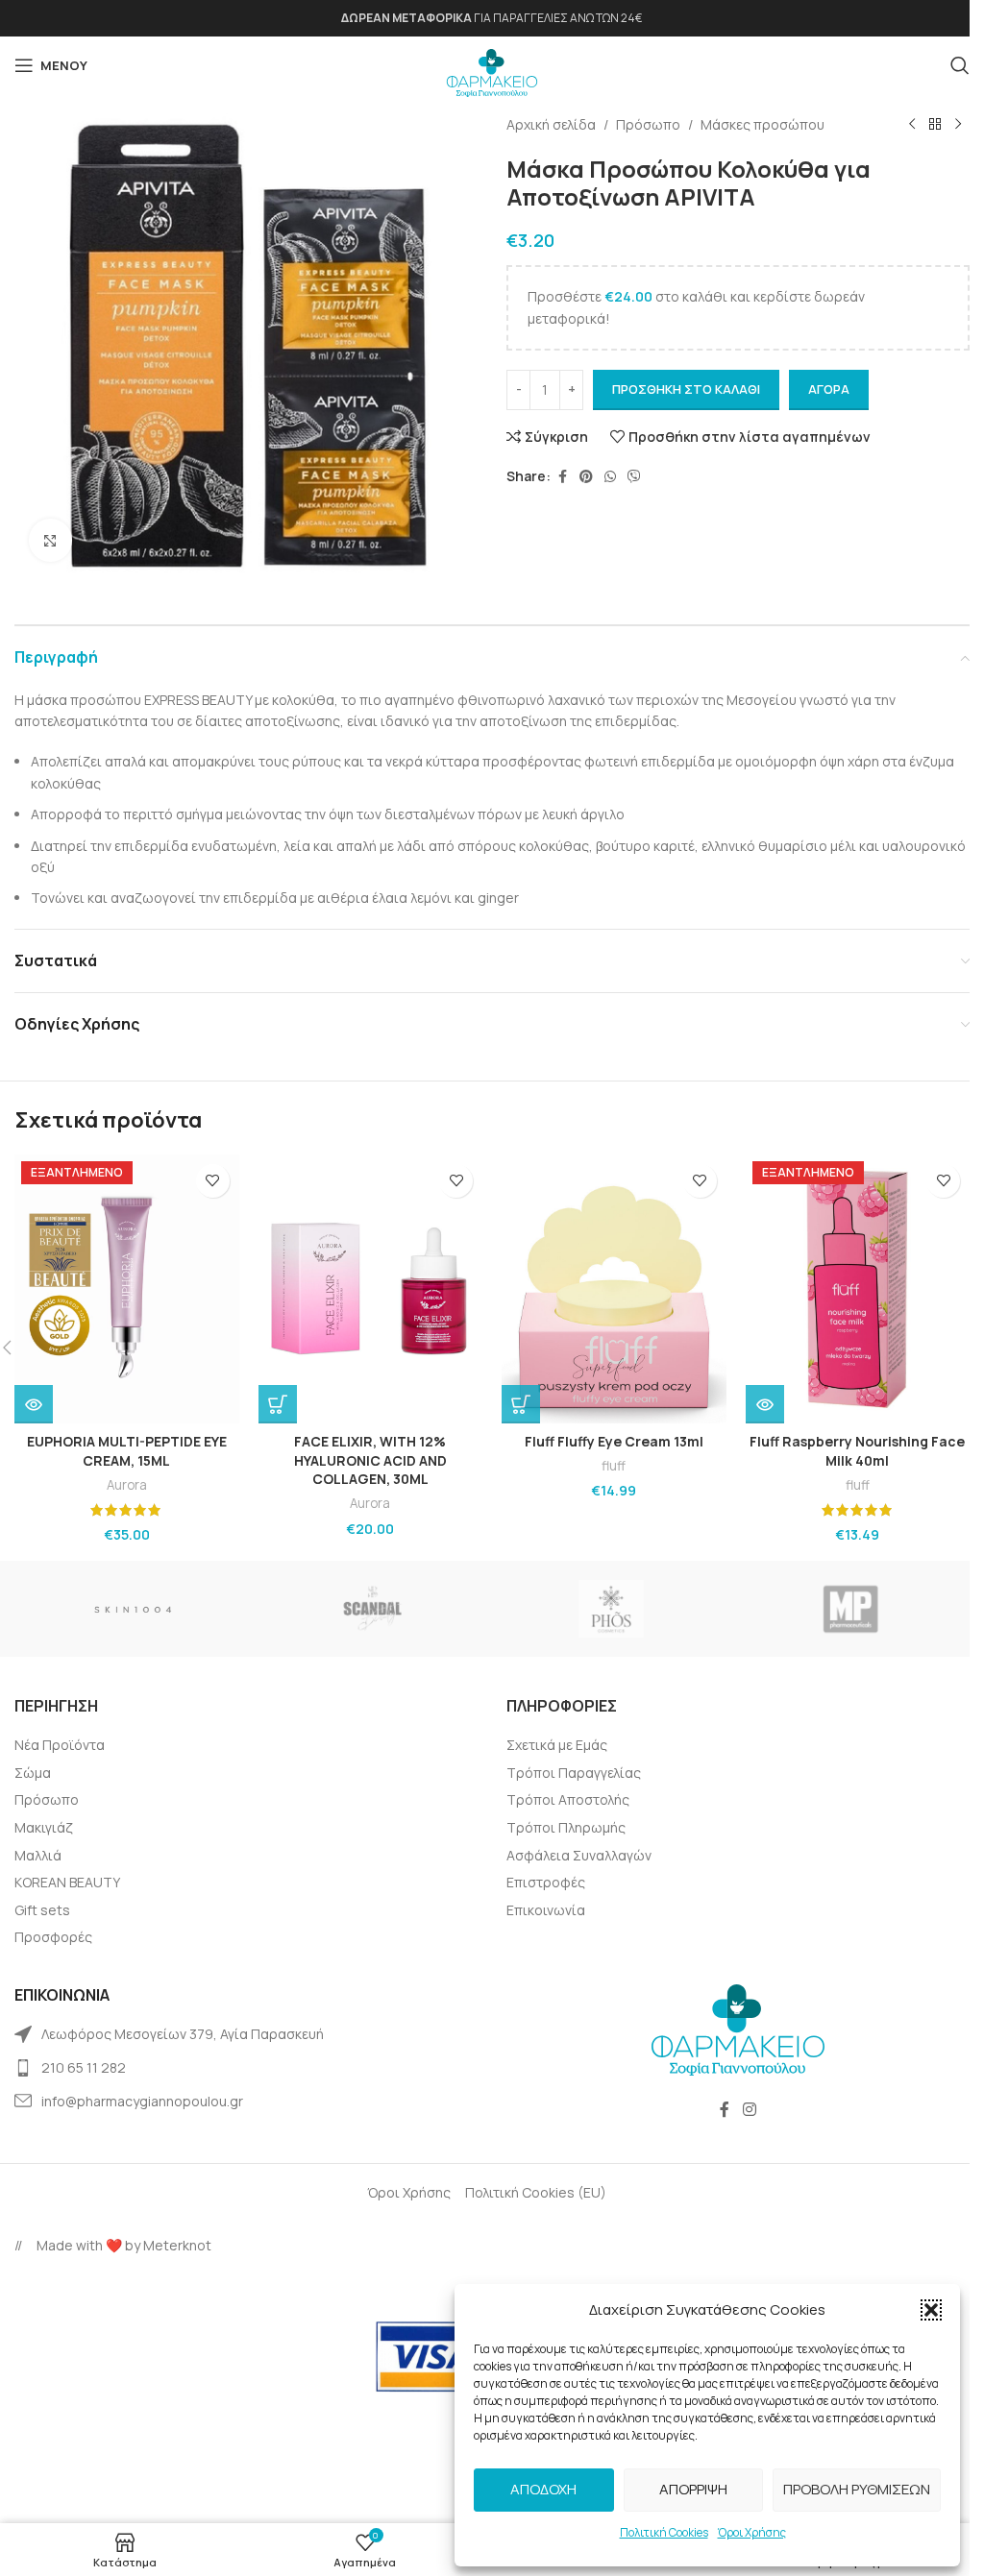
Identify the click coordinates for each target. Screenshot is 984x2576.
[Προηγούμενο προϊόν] (912, 125)
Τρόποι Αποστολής (568, 1799)
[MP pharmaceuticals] (851, 1609)
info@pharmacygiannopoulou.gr (142, 2101)
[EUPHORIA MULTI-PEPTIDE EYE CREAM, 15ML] (127, 1289)
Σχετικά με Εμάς (557, 1745)
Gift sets (42, 1910)
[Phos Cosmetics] (612, 1609)
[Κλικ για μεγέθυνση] (50, 540)
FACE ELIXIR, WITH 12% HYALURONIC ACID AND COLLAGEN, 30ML (370, 1460)
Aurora (127, 1485)
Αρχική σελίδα (551, 124)
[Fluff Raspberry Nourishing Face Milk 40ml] (858, 1289)
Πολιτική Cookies (664, 2532)
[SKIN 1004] (134, 1609)
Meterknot (177, 2245)
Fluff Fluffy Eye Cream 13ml (614, 1441)
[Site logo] (492, 68)
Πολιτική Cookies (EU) (536, 2192)
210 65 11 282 (84, 2067)
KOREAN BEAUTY (67, 1882)
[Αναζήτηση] (960, 65)
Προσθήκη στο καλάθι (686, 389)
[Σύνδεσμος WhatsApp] (610, 477)
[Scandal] (373, 1609)
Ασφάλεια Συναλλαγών (579, 1855)
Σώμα (33, 1773)
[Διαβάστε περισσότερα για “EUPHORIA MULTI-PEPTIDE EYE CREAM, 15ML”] (34, 1404)
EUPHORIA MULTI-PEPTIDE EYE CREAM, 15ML (127, 1451)
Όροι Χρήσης (752, 2532)
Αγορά (829, 389)
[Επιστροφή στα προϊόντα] (935, 125)
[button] (931, 2310)
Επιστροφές (546, 1882)
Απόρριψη (693, 2489)
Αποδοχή (543, 2489)
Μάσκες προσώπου (763, 124)
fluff (614, 1466)
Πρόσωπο (648, 124)
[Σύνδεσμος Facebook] (562, 477)
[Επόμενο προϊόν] (958, 125)
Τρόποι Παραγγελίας (574, 1773)
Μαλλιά (38, 1855)
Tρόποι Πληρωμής (566, 1827)
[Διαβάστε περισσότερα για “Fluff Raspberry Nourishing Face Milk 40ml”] (765, 1404)
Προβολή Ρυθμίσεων (857, 2489)
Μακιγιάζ (44, 1827)
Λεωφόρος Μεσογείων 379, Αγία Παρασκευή (183, 2034)
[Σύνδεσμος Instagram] (749, 2109)
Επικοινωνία (546, 1910)
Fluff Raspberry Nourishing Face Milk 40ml (857, 1451)
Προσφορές (53, 1937)
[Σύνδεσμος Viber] (634, 477)
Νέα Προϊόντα (60, 1745)
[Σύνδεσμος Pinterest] (586, 477)
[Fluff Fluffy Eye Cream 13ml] (614, 1289)
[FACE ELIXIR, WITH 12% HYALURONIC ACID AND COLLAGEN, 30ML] (371, 1289)
